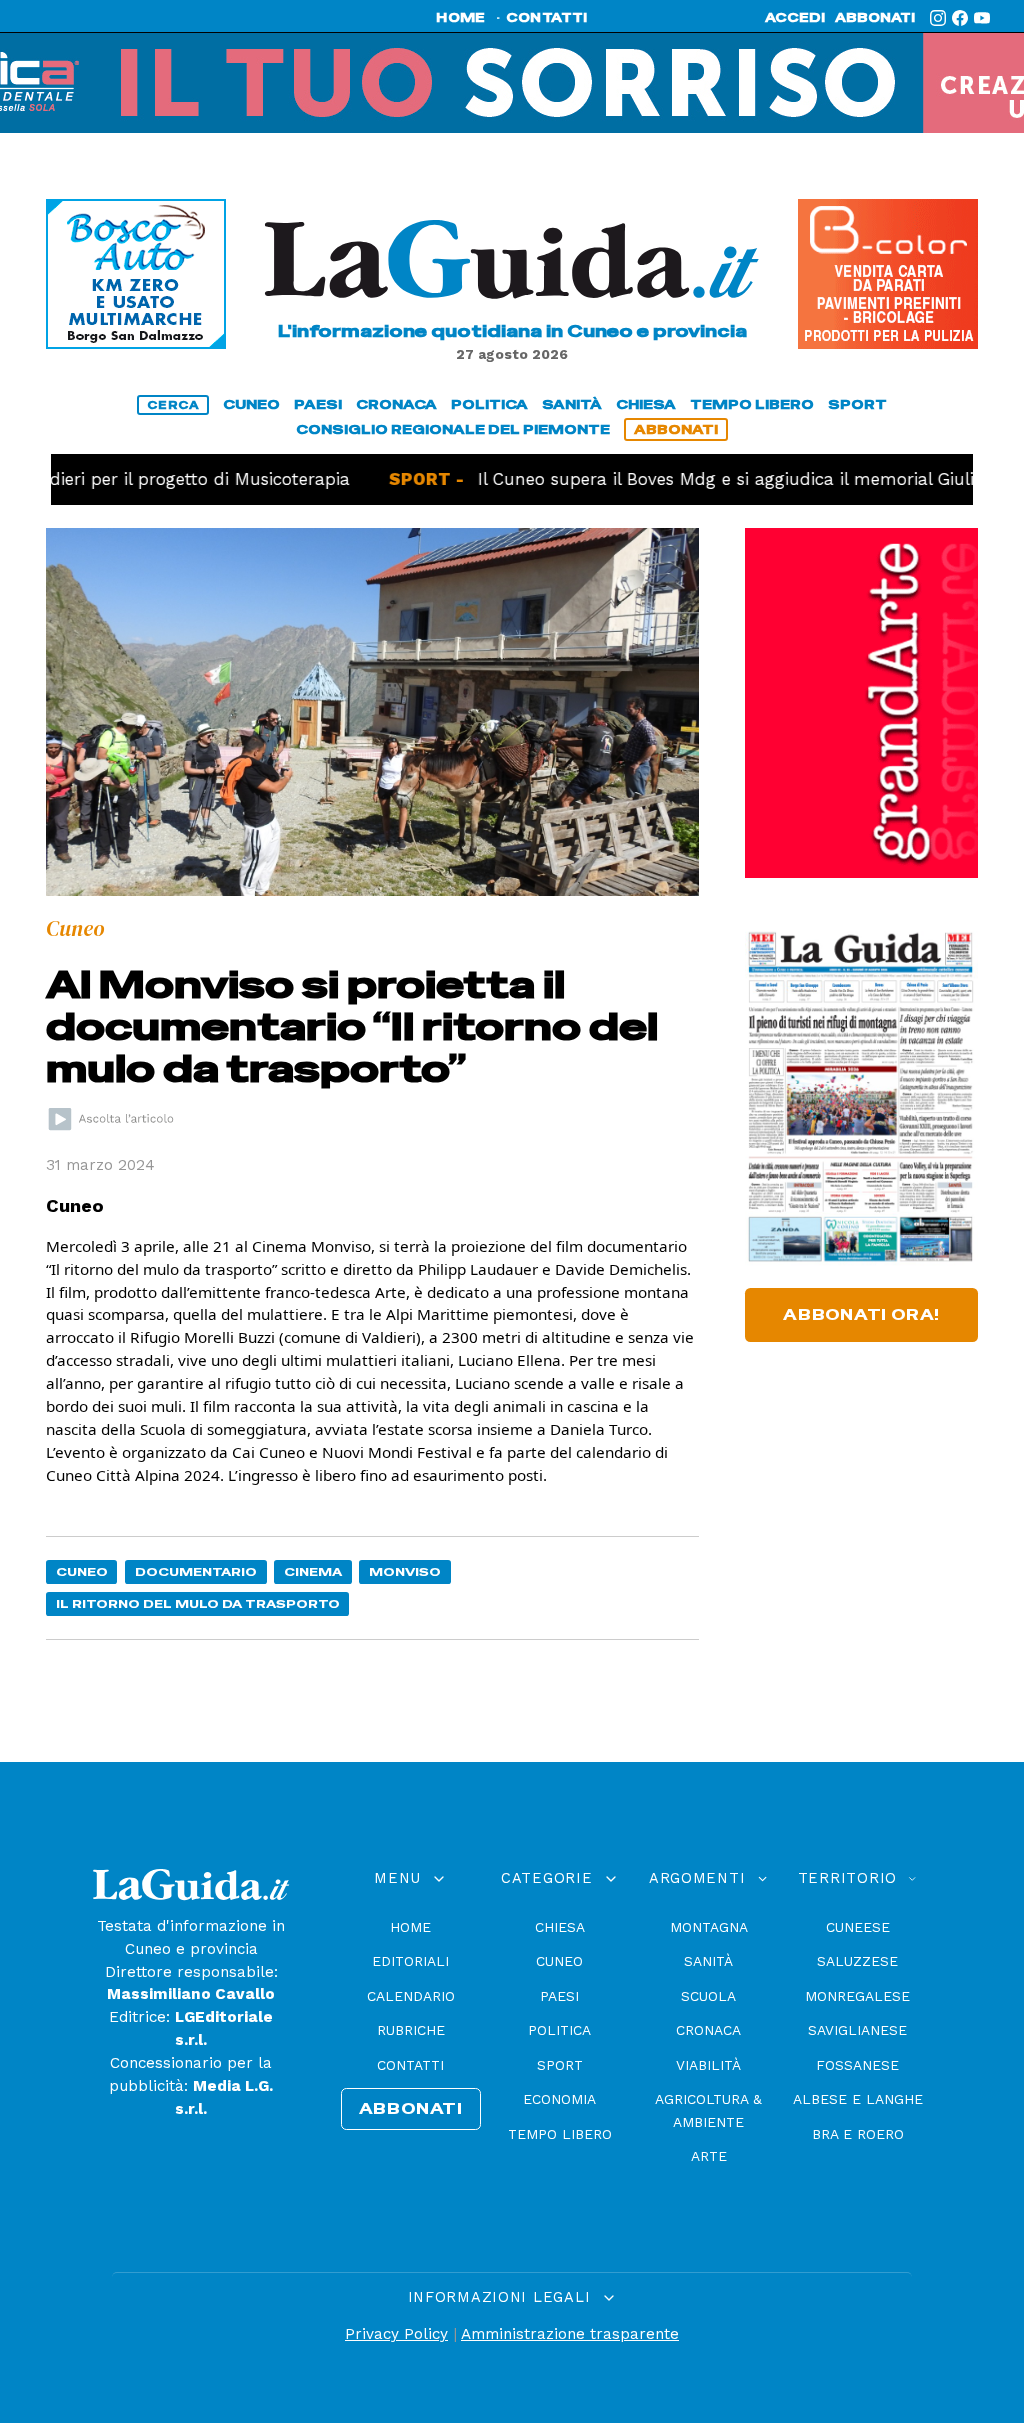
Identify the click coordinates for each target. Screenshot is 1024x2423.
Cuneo (82, 1571)
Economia (559, 2099)
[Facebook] (960, 18)
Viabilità (708, 2065)
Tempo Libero (560, 2134)
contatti (547, 18)
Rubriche (411, 2030)
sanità (572, 404)
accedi (795, 18)
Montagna (709, 1927)
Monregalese (857, 1996)
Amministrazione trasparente (570, 2334)
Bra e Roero (858, 2134)
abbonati (875, 18)
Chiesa (560, 1927)
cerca (173, 405)
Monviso (405, 1571)
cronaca (396, 404)
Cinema (313, 1571)
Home (410, 1927)
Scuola (708, 1996)
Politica (559, 2030)
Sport (560, 2065)
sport (857, 404)
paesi (318, 404)
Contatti (410, 2065)
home (460, 18)
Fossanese (857, 2065)
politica (489, 404)
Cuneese (858, 1927)
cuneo (251, 404)
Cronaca (708, 2030)
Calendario (411, 1996)
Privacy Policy (396, 2334)
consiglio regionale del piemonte (453, 429)
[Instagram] (938, 18)
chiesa (646, 404)
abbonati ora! (861, 1315)
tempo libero (752, 404)
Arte (709, 2156)
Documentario (196, 1571)
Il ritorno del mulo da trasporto (198, 1603)
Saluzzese (857, 1961)
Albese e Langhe (858, 2099)
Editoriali (410, 1961)
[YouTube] (982, 18)
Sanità (708, 1961)
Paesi (559, 1996)
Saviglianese (857, 2030)
